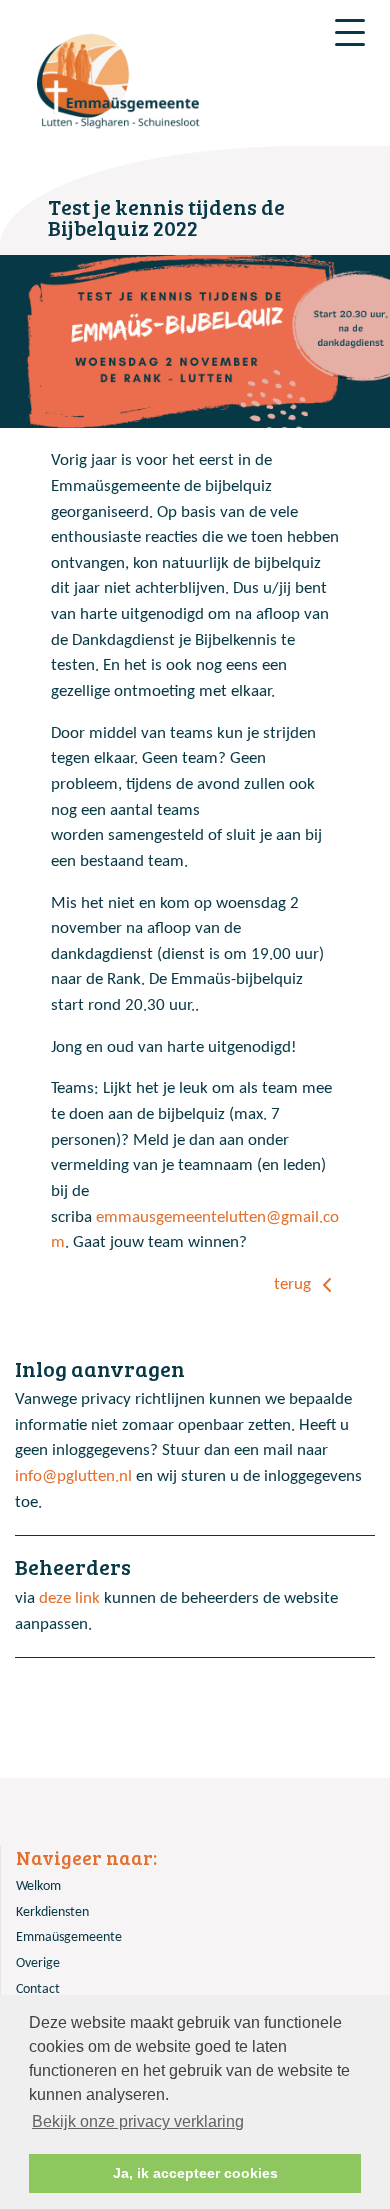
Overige (38, 1963)
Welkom (38, 1886)
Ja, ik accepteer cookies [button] (195, 2173)
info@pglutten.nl (73, 1476)
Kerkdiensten (52, 1912)
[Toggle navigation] (350, 32)
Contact (38, 1989)
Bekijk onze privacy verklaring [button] (138, 2121)
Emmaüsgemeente (69, 1937)
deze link (69, 1598)
